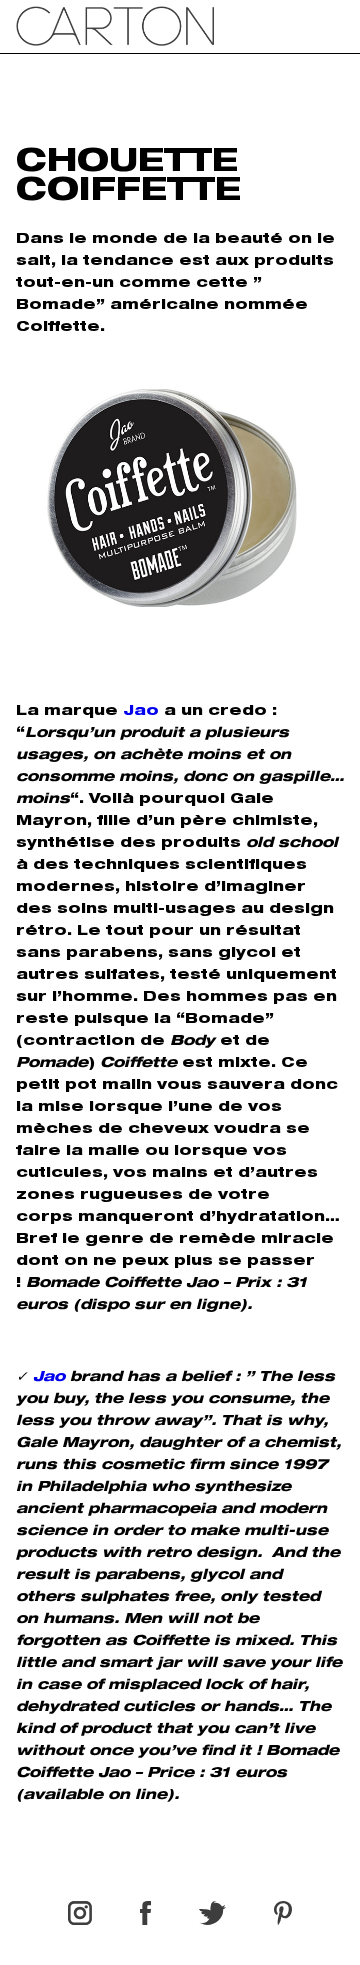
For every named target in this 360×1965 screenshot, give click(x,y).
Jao (141, 712)
